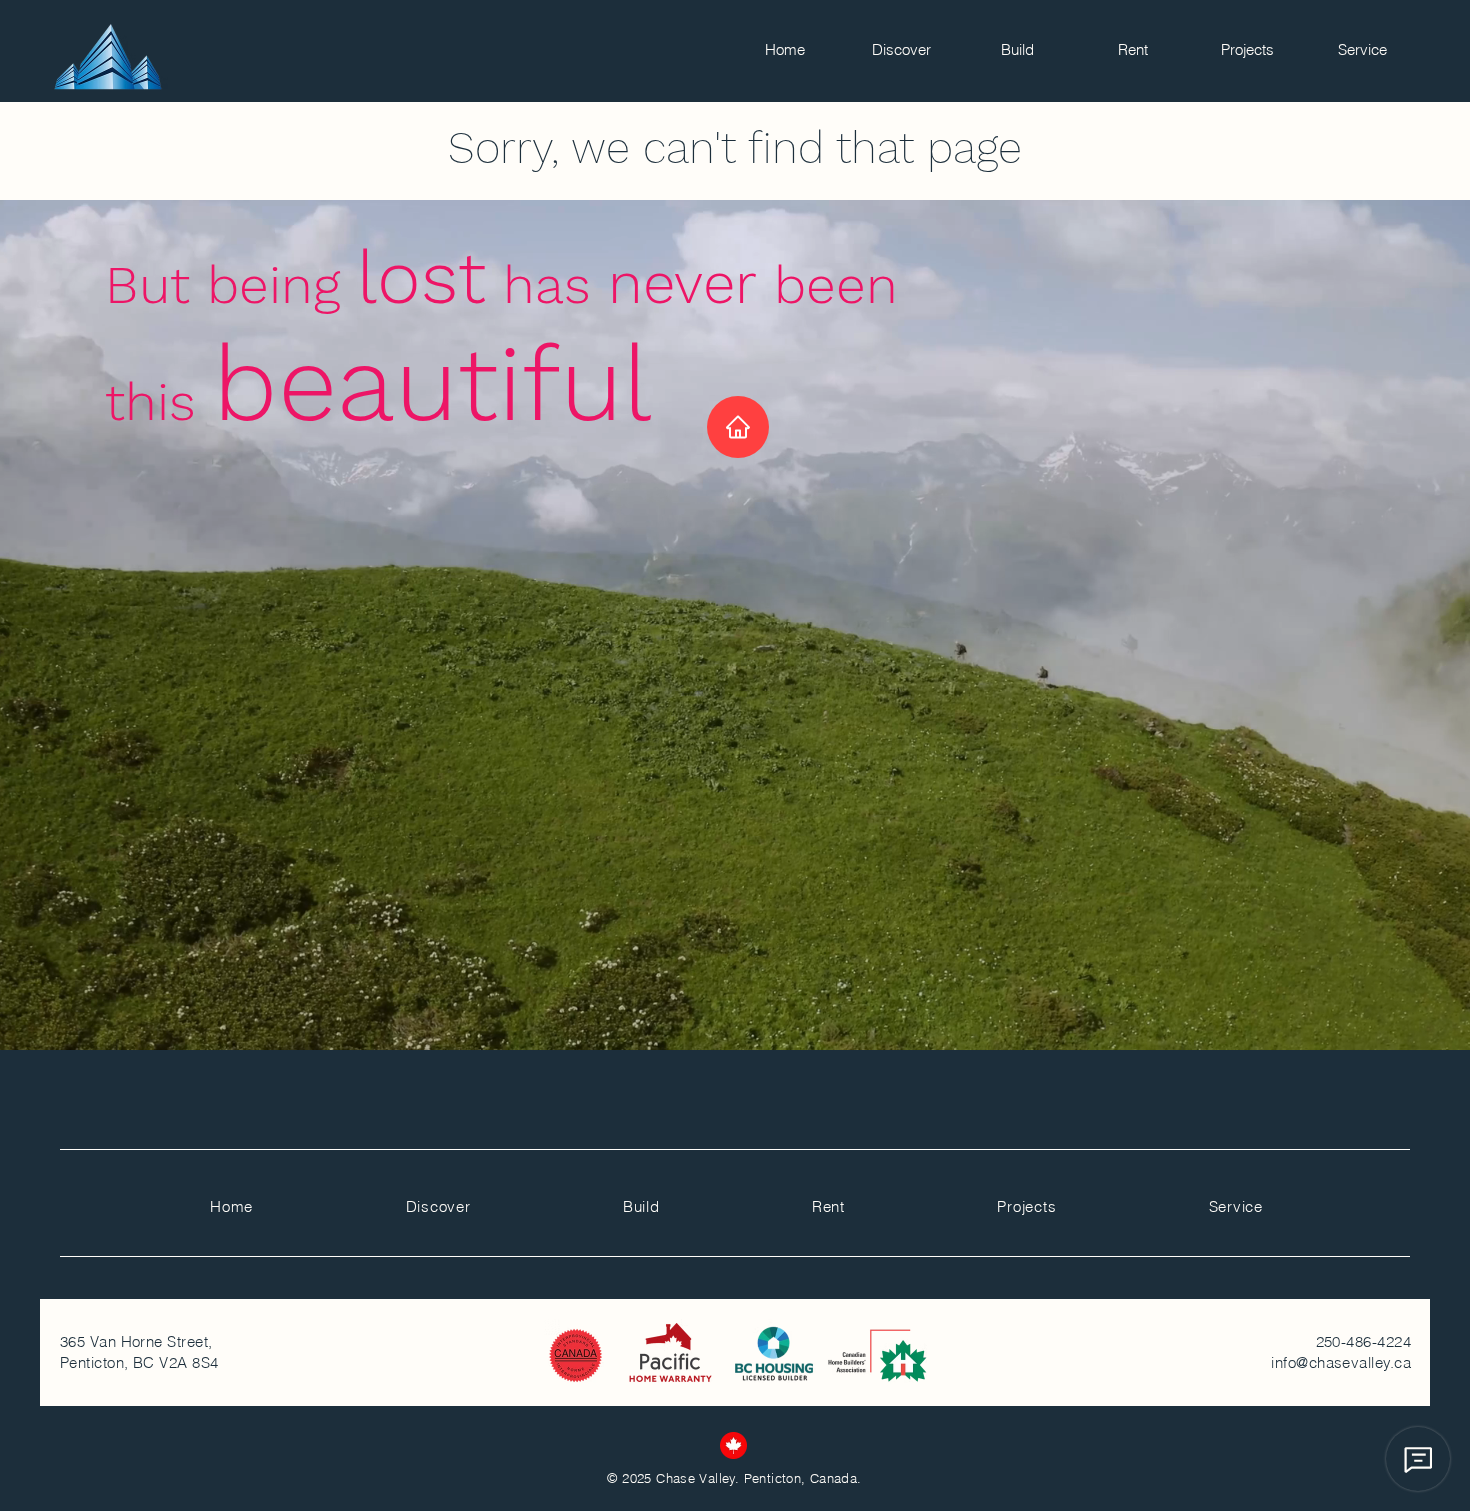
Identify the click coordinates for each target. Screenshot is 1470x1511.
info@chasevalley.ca (1341, 1362)
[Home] (738, 427)
